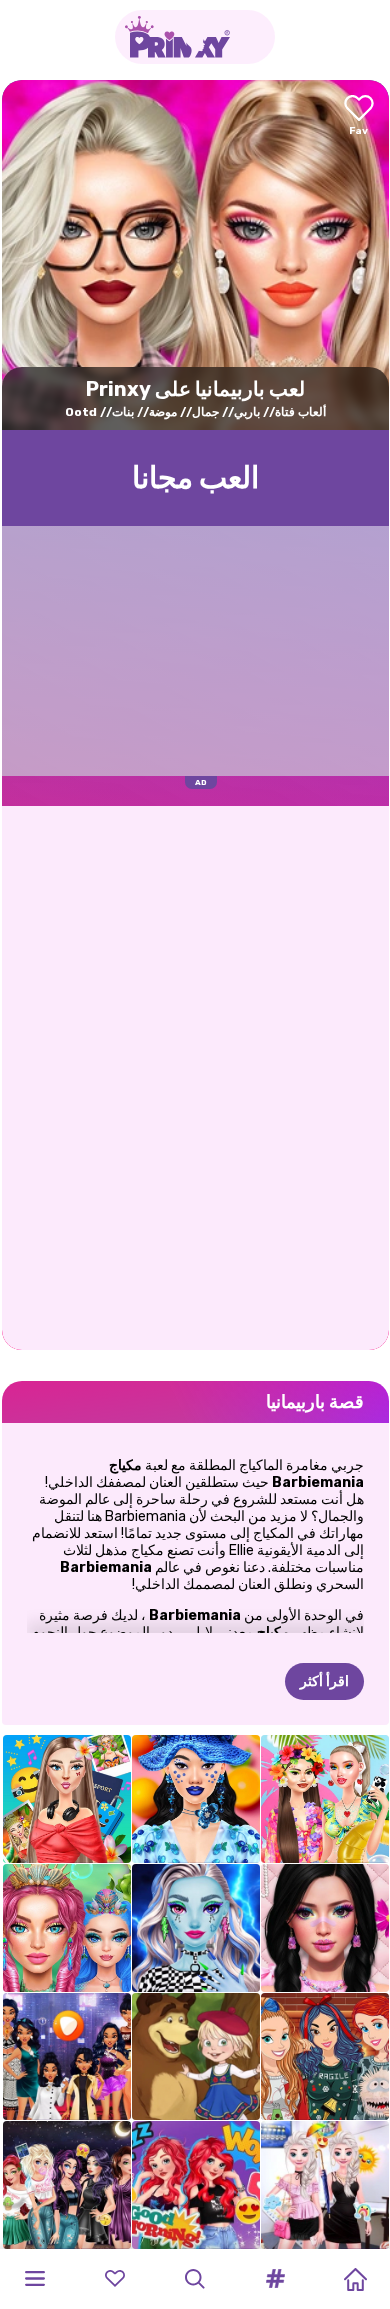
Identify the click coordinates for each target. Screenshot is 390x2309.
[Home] (355, 2279)
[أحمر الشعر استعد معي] (196, 2185)
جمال (205, 412)
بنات (123, 412)
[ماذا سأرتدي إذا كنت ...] (67, 2057)
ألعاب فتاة (300, 412)
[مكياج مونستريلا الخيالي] (196, 1928)
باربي (247, 412)
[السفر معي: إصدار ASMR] (67, 1799)
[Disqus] (195, 1076)
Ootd (81, 412)
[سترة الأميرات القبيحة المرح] (325, 2057)
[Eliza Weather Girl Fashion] (325, 2185)
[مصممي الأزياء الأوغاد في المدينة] (67, 2185)
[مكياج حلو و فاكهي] (196, 1799)
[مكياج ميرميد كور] (67, 1928)
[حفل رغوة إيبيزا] (325, 1799)
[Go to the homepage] (195, 37)
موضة (163, 412)
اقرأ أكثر (324, 1681)
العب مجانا (195, 478)
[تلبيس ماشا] (196, 2057)
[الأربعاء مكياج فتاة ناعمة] (325, 1928)
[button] (275, 2279)
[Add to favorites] (359, 116)
